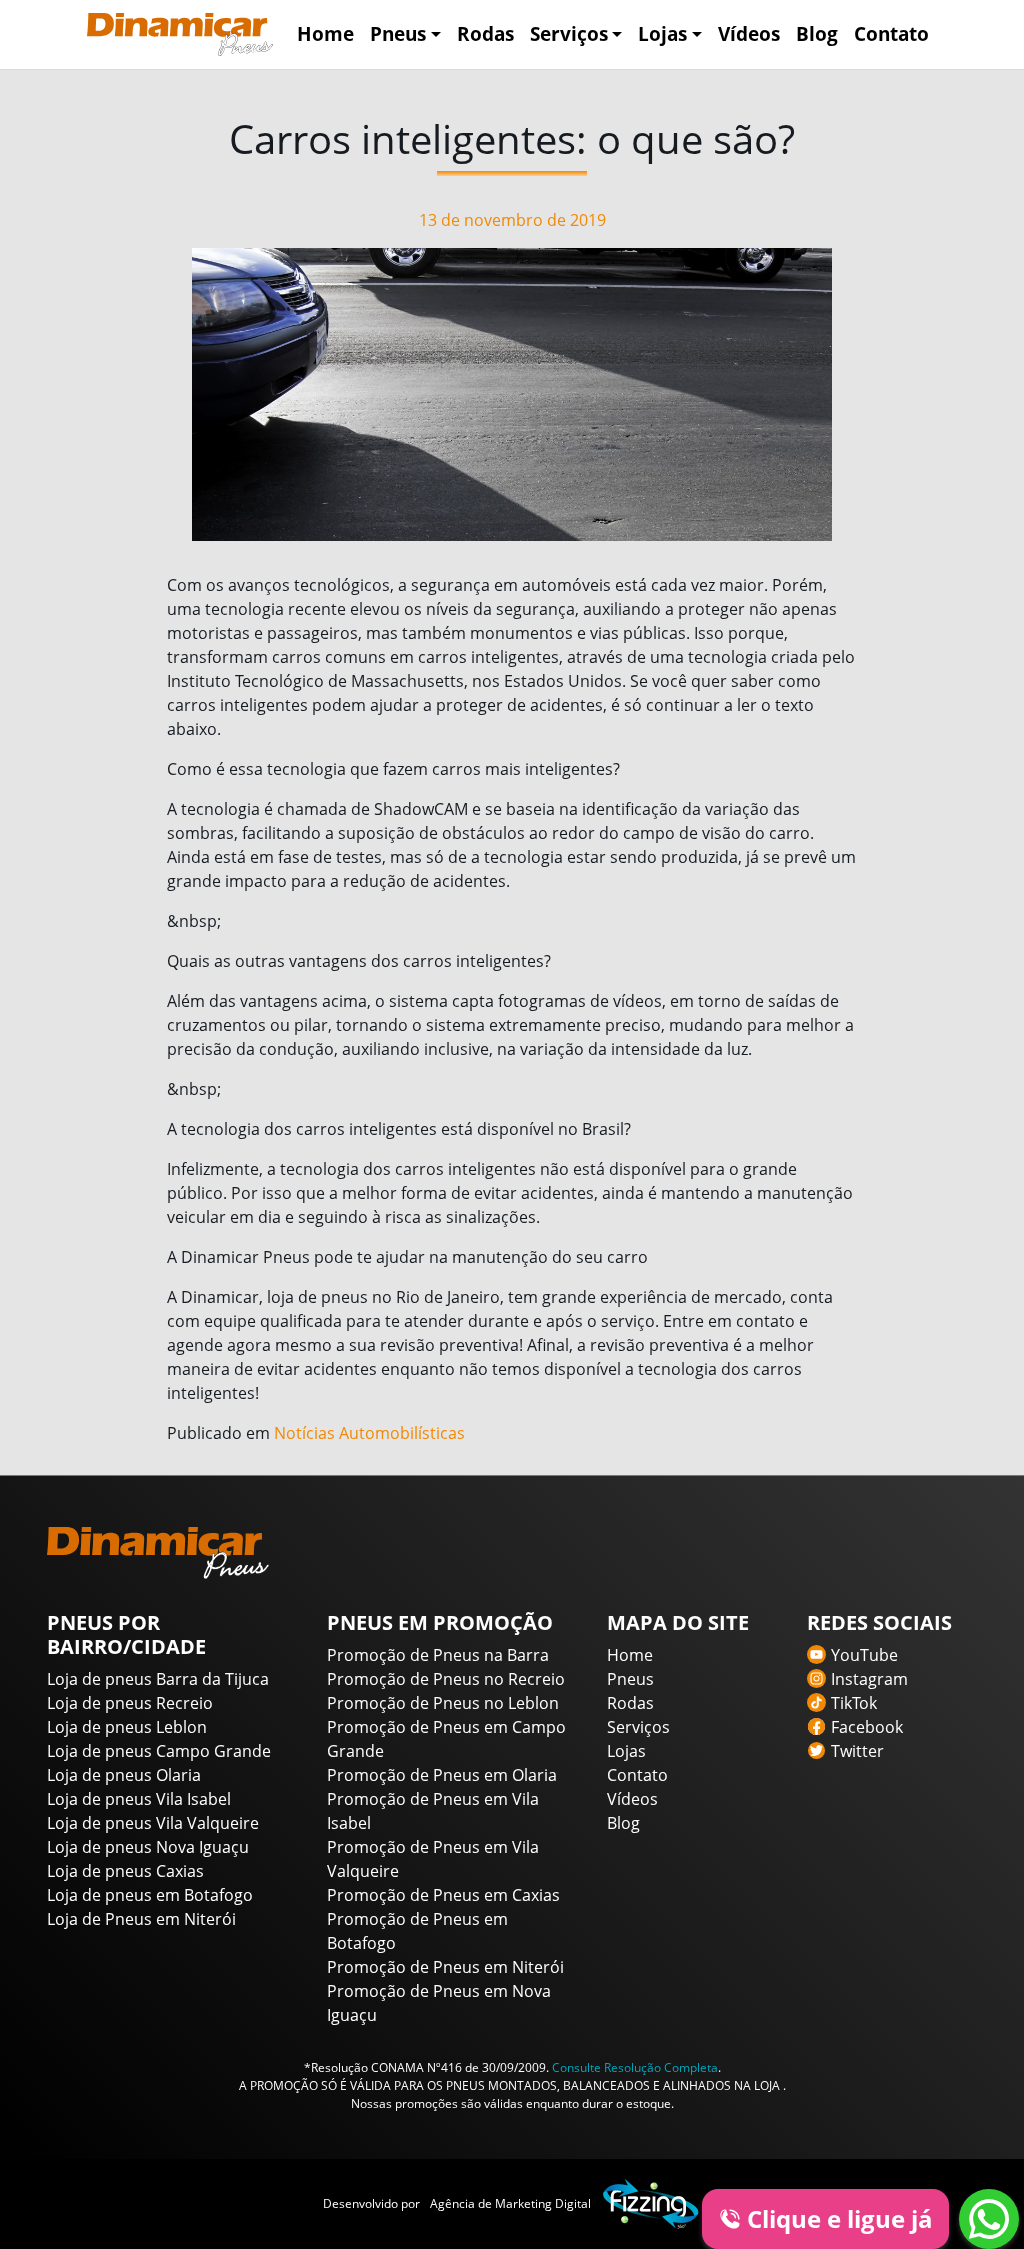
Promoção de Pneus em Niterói (445, 1967)
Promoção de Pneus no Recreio (446, 1679)
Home (325, 33)
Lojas (662, 33)
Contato (891, 33)
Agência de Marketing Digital (510, 2203)
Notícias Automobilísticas (369, 1433)
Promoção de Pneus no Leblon (443, 1703)
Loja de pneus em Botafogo (150, 1895)
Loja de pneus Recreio (130, 1703)
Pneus (398, 33)
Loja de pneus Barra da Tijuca (158, 1679)
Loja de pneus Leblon (127, 1727)
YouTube (864, 1655)
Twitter (857, 1751)
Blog (817, 33)
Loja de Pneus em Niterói (141, 1919)
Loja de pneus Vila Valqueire (153, 1823)
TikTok (854, 1703)
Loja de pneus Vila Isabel (139, 1799)
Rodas (485, 33)
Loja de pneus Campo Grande (159, 1751)
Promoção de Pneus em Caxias (443, 1895)
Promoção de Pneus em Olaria (442, 1775)
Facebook (867, 1727)
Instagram (869, 1679)
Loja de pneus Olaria (124, 1775)
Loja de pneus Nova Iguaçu (148, 1847)
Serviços (569, 33)
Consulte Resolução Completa (635, 2067)
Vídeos (749, 33)
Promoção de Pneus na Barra (438, 1655)
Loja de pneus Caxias (125, 1871)
